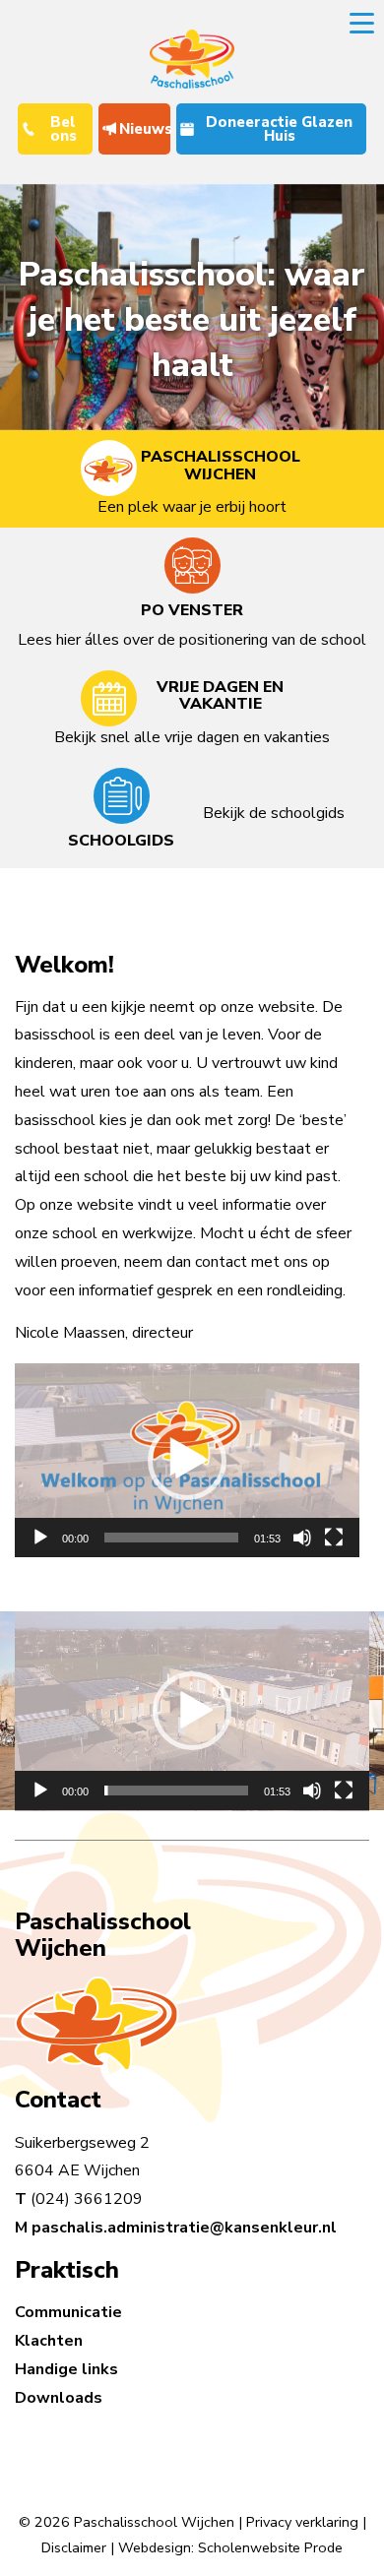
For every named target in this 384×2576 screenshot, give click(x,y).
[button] (187, 1461)
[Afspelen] (40, 1538)
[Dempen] (302, 1538)
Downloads (59, 2398)
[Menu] (362, 22)
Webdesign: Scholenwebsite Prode (230, 2547)
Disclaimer (74, 2547)
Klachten (49, 2341)
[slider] (171, 1538)
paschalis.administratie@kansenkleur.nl (184, 2228)
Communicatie (68, 2312)
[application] (187, 1460)
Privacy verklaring (302, 2522)
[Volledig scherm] (334, 1538)
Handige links (66, 2369)
